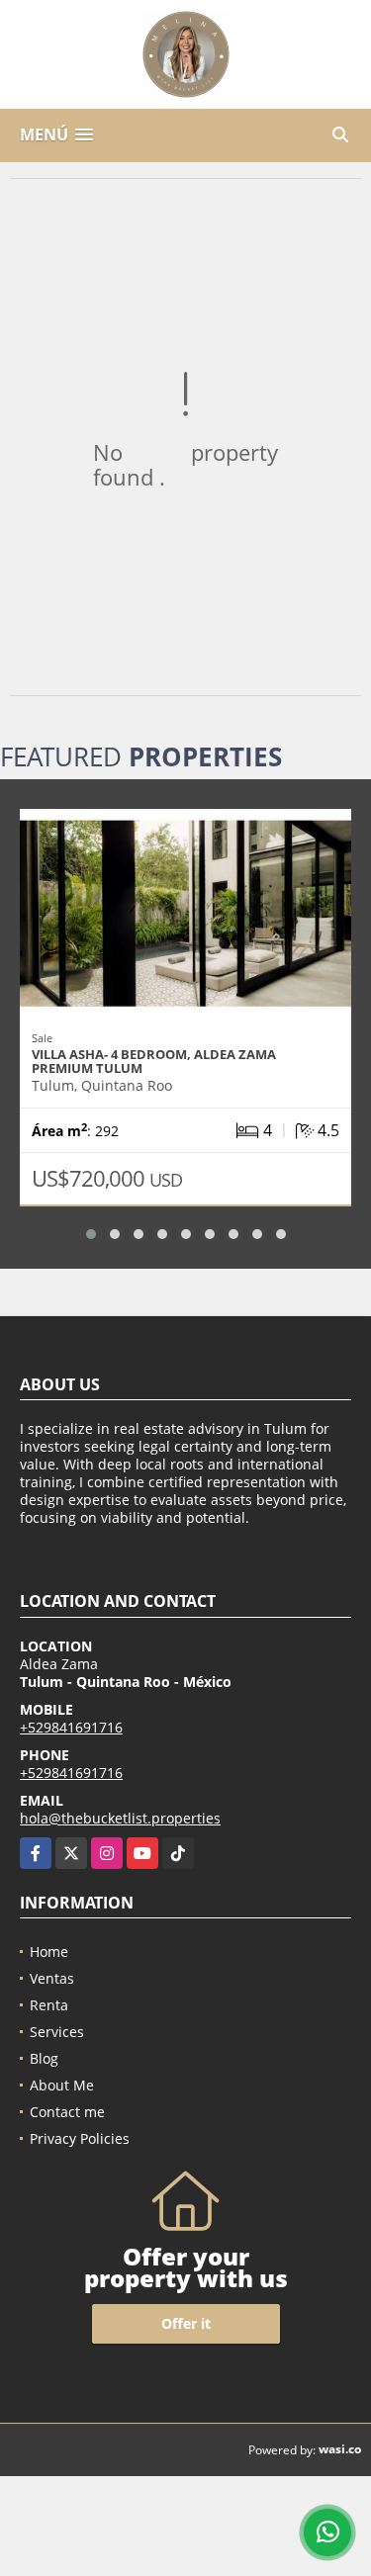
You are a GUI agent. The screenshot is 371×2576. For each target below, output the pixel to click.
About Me (62, 2085)
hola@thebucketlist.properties (120, 1818)
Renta (49, 2005)
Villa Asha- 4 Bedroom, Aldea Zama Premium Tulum (154, 1061)
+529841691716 (71, 1727)
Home (49, 1952)
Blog (44, 2058)
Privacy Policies (80, 2138)
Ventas (52, 1978)
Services (57, 2032)
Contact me (67, 2112)
